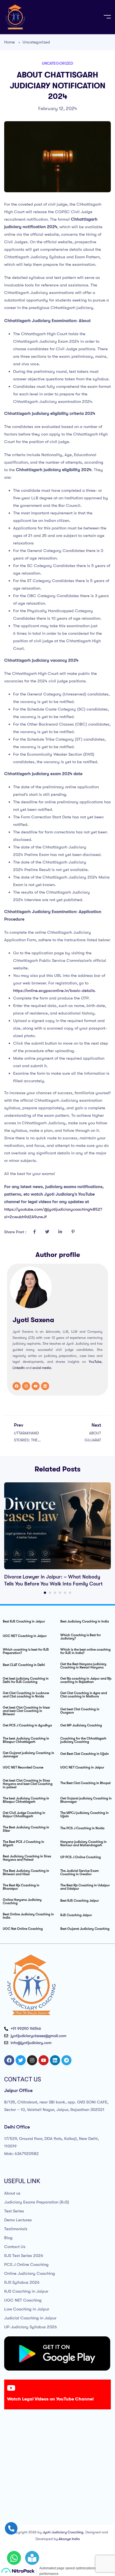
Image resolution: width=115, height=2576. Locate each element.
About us (12, 2193)
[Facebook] (17, 1386)
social (37, 1368)
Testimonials (16, 2229)
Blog (8, 2238)
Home (9, 42)
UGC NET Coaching (23, 2300)
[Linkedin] (45, 1386)
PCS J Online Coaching (26, 2264)
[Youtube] (36, 1386)
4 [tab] (60, 1593)
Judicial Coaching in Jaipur (30, 2318)
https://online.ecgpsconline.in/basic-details (54, 991)
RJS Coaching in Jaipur (26, 2291)
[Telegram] (66, 2060)
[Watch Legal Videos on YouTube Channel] (11, 2388)
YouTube (95, 1362)
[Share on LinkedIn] (60, 1232)
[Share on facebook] (34, 1232)
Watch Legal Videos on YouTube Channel (50, 2399)
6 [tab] (70, 1593)
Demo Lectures (18, 2220)
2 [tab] (50, 1593)
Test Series (14, 2211)
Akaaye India (69, 2539)
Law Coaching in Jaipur (27, 2309)
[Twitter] (21, 2060)
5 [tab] (65, 1593)
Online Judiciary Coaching (30, 2273)
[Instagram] (26, 1386)
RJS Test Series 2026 (24, 2256)
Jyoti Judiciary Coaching (63, 2532)
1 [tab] (45, 1593)
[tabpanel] (57, 1535)
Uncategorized (36, 42)
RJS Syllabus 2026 (22, 2282)
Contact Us (15, 2247)
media (46, 1368)
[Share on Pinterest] (73, 1232)
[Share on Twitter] (47, 1232)
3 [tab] (55, 1593)
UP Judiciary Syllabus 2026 (31, 2327)
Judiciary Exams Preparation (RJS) (37, 2202)
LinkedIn (19, 1368)
